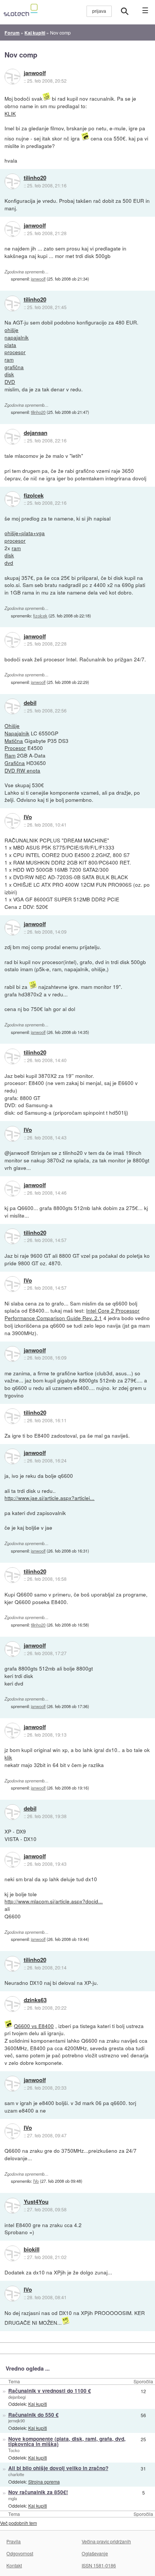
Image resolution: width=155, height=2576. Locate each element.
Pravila (14, 2541)
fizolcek (34, 496)
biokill (32, 2250)
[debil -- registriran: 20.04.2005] (12, 706)
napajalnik (17, 337)
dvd (9, 563)
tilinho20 (35, 178)
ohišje (11, 330)
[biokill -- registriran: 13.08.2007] (12, 2253)
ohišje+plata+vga (25, 533)
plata (10, 345)
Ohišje (12, 726)
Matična (14, 741)
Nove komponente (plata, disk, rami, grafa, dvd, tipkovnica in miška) (67, 2442)
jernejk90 (17, 2421)
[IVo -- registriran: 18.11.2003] (12, 821)
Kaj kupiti (38, 2404)
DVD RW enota (22, 770)
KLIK (10, 113)
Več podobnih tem (18, 2523)
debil (30, 703)
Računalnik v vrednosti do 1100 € (50, 2391)
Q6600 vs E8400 (34, 2026)
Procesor (15, 748)
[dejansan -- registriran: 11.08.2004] (12, 437)
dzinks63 (35, 2000)
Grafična (15, 763)
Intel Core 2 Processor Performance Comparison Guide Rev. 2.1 (72, 1314)
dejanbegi (17, 2397)
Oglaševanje (95, 2553)
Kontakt (14, 2565)
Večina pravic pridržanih (106, 2541)
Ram (10, 755)
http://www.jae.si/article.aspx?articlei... (49, 1498)
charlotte (16, 2474)
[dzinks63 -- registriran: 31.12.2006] (12, 2004)
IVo (28, 817)
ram (9, 359)
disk (9, 374)
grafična (14, 367)
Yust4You (36, 2202)
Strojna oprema (44, 2482)
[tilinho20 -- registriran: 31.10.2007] (12, 181)
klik (8, 1757)
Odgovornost (20, 2553)
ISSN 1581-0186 (99, 2565)
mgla (13, 2498)
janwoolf (35, 73)
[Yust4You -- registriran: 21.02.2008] (12, 2206)
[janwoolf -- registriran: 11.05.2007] (12, 77)
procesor (15, 352)
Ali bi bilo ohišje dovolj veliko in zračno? (58, 2468)
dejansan (36, 433)
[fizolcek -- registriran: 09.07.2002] (12, 499)
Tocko (14, 2450)
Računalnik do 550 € (33, 2415)
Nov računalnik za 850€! (38, 2492)
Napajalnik (17, 733)
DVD (10, 382)
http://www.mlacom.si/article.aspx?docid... (54, 1901)
